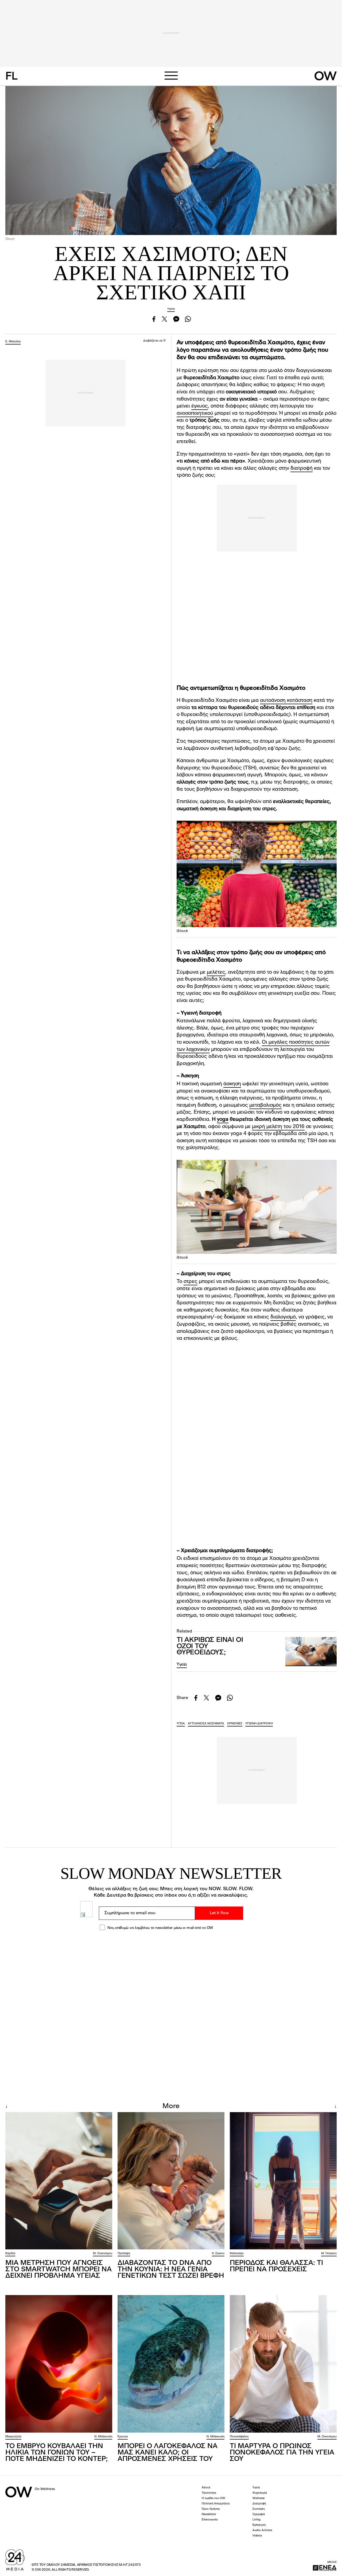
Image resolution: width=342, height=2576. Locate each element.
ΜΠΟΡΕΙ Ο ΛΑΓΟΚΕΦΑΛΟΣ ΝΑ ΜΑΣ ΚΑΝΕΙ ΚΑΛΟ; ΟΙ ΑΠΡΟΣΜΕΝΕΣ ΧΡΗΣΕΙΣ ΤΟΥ (168, 2453)
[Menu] (171, 76)
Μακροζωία (13, 2437)
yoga (223, 1120)
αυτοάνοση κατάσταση (286, 701)
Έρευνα (123, 2437)
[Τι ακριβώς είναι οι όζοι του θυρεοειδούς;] (311, 1652)
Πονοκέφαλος (239, 2437)
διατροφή (302, 469)
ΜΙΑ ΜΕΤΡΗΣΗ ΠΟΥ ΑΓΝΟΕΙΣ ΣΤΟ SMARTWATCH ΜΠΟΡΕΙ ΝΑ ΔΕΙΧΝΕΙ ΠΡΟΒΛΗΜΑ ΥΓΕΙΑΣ (59, 2269)
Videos (257, 2536)
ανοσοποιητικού (195, 414)
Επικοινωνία (210, 2520)
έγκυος (200, 406)
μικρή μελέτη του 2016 (278, 1127)
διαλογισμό (283, 1317)
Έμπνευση (259, 2525)
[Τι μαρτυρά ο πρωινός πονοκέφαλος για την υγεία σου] (283, 2364)
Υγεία (171, 309)
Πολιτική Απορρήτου (216, 2504)
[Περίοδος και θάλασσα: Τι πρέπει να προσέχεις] (283, 2181)
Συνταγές (259, 2509)
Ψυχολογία (260, 2493)
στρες (191, 1282)
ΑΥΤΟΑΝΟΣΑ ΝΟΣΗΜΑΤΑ (206, 1724)
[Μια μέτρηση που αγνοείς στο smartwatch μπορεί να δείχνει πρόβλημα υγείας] (59, 2181)
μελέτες (216, 972)
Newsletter (209, 2514)
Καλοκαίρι (237, 2254)
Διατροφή (259, 2504)
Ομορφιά (259, 2514)
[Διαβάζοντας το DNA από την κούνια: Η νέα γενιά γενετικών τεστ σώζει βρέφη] (171, 2181)
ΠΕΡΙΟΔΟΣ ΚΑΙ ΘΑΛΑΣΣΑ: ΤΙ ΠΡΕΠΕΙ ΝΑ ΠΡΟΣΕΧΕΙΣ (276, 2266)
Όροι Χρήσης (211, 2509)
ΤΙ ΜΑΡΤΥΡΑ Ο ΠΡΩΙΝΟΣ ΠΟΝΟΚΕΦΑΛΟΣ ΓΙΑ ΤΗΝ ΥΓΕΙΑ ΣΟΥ (282, 2453)
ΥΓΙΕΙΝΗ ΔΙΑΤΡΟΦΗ (259, 1724)
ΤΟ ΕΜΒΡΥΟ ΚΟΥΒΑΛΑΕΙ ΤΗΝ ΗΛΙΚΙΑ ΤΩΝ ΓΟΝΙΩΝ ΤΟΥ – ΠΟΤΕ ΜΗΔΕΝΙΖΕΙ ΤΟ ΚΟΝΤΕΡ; (57, 2453)
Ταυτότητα (209, 2493)
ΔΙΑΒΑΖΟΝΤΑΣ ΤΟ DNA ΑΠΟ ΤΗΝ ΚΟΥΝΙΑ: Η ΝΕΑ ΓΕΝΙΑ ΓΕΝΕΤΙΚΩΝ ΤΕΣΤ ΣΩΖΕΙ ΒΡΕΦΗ (171, 2269)
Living (256, 2520)
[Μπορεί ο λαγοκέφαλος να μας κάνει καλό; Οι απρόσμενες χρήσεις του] (171, 2364)
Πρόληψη (124, 2254)
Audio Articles (262, 2530)
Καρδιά (10, 2254)
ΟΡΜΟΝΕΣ (235, 1724)
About (206, 2488)
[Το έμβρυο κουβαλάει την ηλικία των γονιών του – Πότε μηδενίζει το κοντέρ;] (59, 2364)
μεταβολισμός (265, 1105)
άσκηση (232, 1084)
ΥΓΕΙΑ (181, 1724)
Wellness (259, 2498)
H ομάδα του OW (213, 2498)
